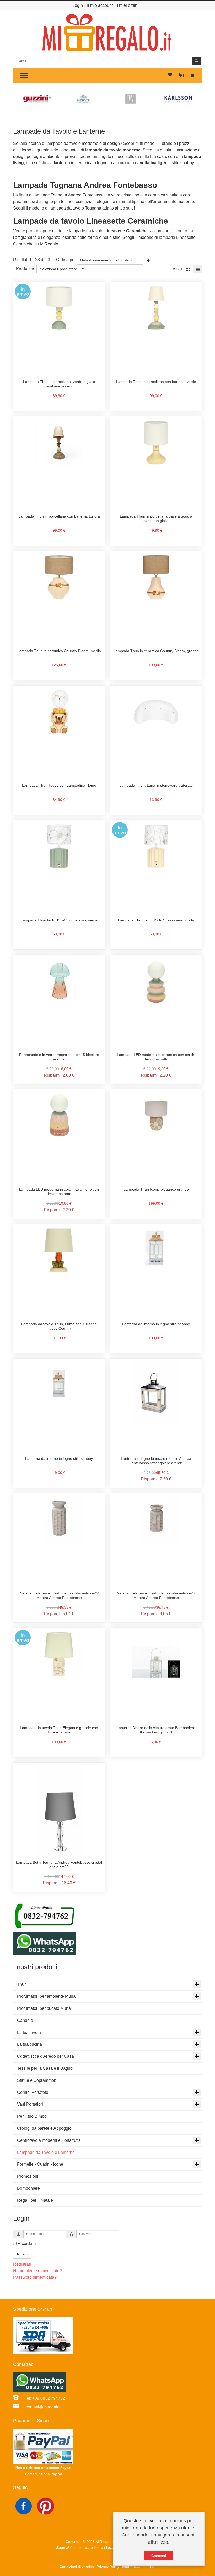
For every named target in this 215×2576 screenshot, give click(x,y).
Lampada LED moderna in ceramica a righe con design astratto (59, 1192)
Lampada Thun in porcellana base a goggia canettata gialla (156, 519)
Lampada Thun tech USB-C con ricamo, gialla (156, 920)
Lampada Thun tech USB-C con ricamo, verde (59, 920)
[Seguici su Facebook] (24, 2506)
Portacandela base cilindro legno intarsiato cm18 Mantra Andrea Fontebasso (156, 1595)
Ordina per (66, 260)
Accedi (22, 2254)
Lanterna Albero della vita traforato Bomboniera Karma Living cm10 (156, 1730)
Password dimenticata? (35, 2277)
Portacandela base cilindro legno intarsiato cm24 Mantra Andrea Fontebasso (59, 1595)
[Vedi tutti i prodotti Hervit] (84, 99)
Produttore (26, 269)
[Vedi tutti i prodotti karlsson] (178, 99)
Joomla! (63, 2547)
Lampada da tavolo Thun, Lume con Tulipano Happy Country (59, 1326)
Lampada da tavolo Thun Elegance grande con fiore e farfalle (59, 1730)
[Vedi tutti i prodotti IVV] (131, 99)
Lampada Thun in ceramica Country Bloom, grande (156, 651)
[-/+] (149, 260)
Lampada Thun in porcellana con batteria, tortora (59, 516)
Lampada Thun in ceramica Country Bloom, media (59, 651)
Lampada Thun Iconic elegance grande (156, 1189)
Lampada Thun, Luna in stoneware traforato (156, 785)
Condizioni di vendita (77, 2567)
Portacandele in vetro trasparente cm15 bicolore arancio (59, 1057)
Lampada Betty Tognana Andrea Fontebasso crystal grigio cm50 (59, 1865)
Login (78, 5)
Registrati (22, 2264)
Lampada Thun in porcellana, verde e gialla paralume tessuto (59, 384)
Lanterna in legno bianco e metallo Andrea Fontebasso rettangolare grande (156, 1461)
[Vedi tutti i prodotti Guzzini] (37, 99)
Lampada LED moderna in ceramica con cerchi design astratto (156, 1057)
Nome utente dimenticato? (37, 2271)
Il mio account (100, 5)
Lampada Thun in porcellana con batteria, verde (156, 382)
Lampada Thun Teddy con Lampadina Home (59, 785)
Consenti (159, 2556)
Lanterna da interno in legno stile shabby (156, 1324)
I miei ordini (128, 5)
